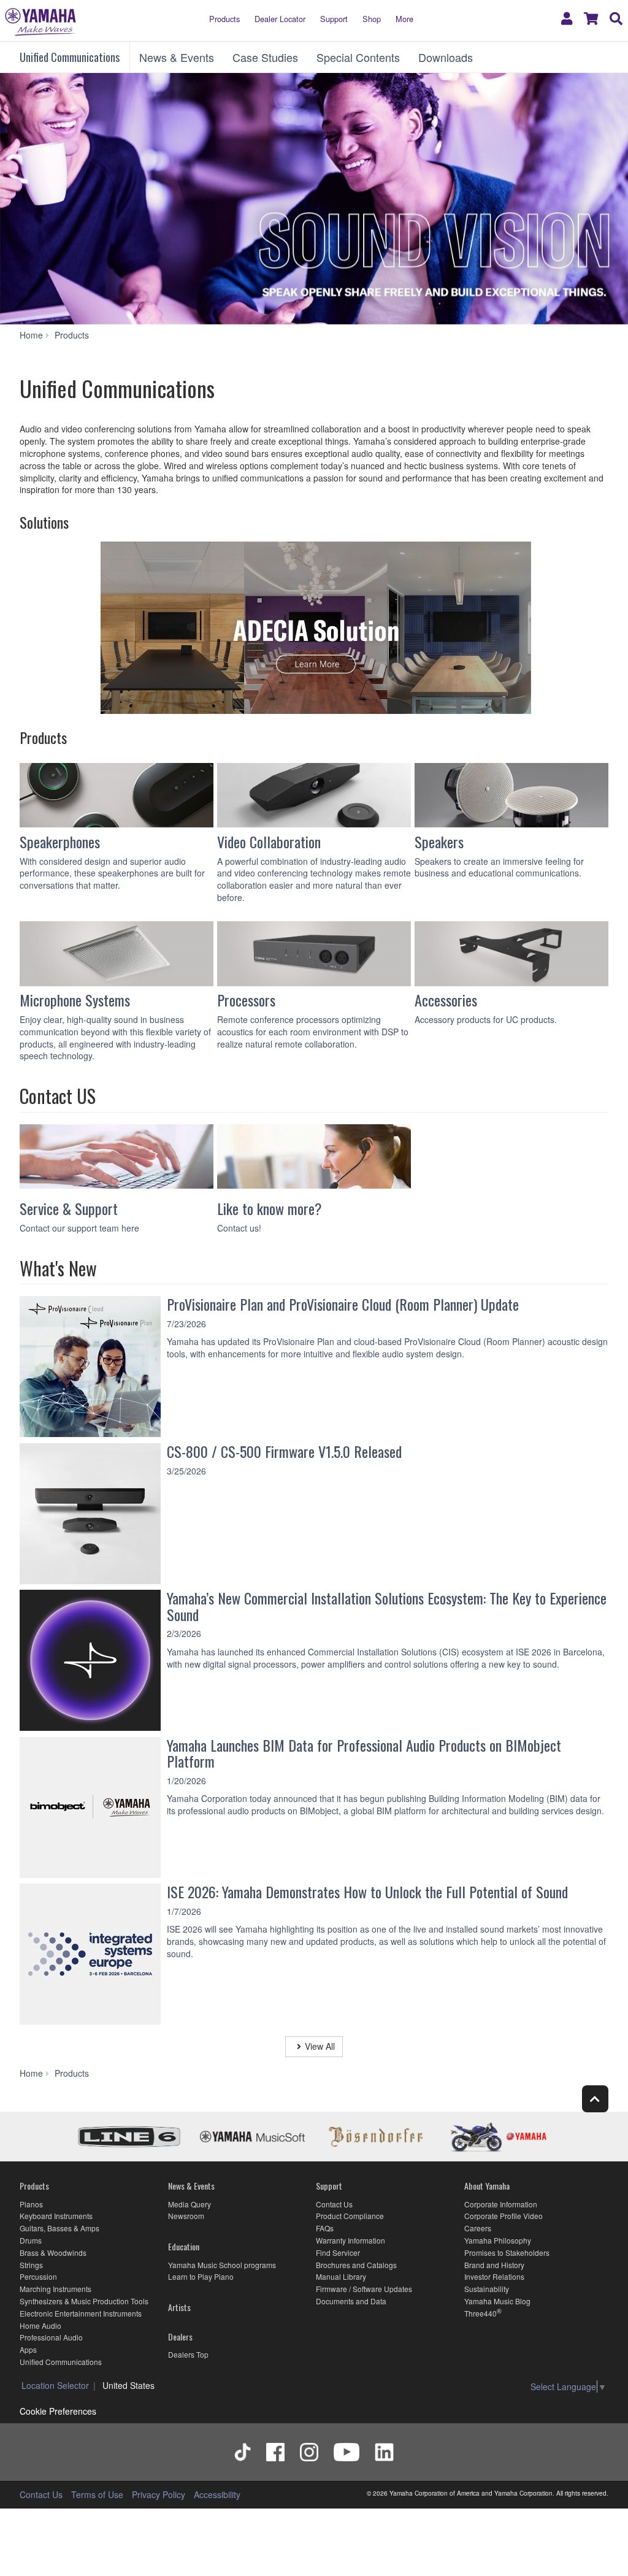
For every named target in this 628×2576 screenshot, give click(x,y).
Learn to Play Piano (201, 2276)
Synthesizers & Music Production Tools (84, 2301)
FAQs (325, 2228)
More (404, 19)
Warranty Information (350, 2240)
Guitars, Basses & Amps (59, 2228)
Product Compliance (350, 2216)
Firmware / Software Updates (364, 2289)
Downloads (446, 57)
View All (320, 2046)
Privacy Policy (159, 2494)
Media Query (190, 2204)
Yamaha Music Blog (497, 2301)
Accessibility (217, 2494)
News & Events (177, 57)
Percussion (38, 2276)
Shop (372, 19)
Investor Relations (494, 2276)
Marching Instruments (56, 2289)
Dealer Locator (280, 19)
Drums (31, 2240)
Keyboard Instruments (56, 2216)
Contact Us (334, 2204)
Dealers (180, 2336)
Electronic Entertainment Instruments (81, 2313)
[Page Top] (595, 2099)
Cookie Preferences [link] (58, 2411)
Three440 (481, 2313)
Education (184, 2246)
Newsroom (186, 2216)
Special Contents (358, 57)
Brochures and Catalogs (356, 2265)
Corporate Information (501, 2204)
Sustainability (487, 2289)
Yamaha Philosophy (498, 2240)
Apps (28, 2349)
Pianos (31, 2204)
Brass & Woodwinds (53, 2252)
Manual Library (341, 2276)
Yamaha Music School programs (222, 2265)
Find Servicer (338, 2252)
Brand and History (494, 2265)
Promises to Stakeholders (507, 2252)
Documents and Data (351, 2301)
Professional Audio (51, 2337)
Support (334, 19)
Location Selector (55, 2385)
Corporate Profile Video (504, 2216)
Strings (31, 2265)
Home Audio (40, 2325)
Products (224, 19)
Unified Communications (70, 57)
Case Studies (265, 57)
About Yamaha (487, 2186)
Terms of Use (97, 2494)
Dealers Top (188, 2354)
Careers (478, 2228)
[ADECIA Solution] (314, 630)
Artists (179, 2307)
